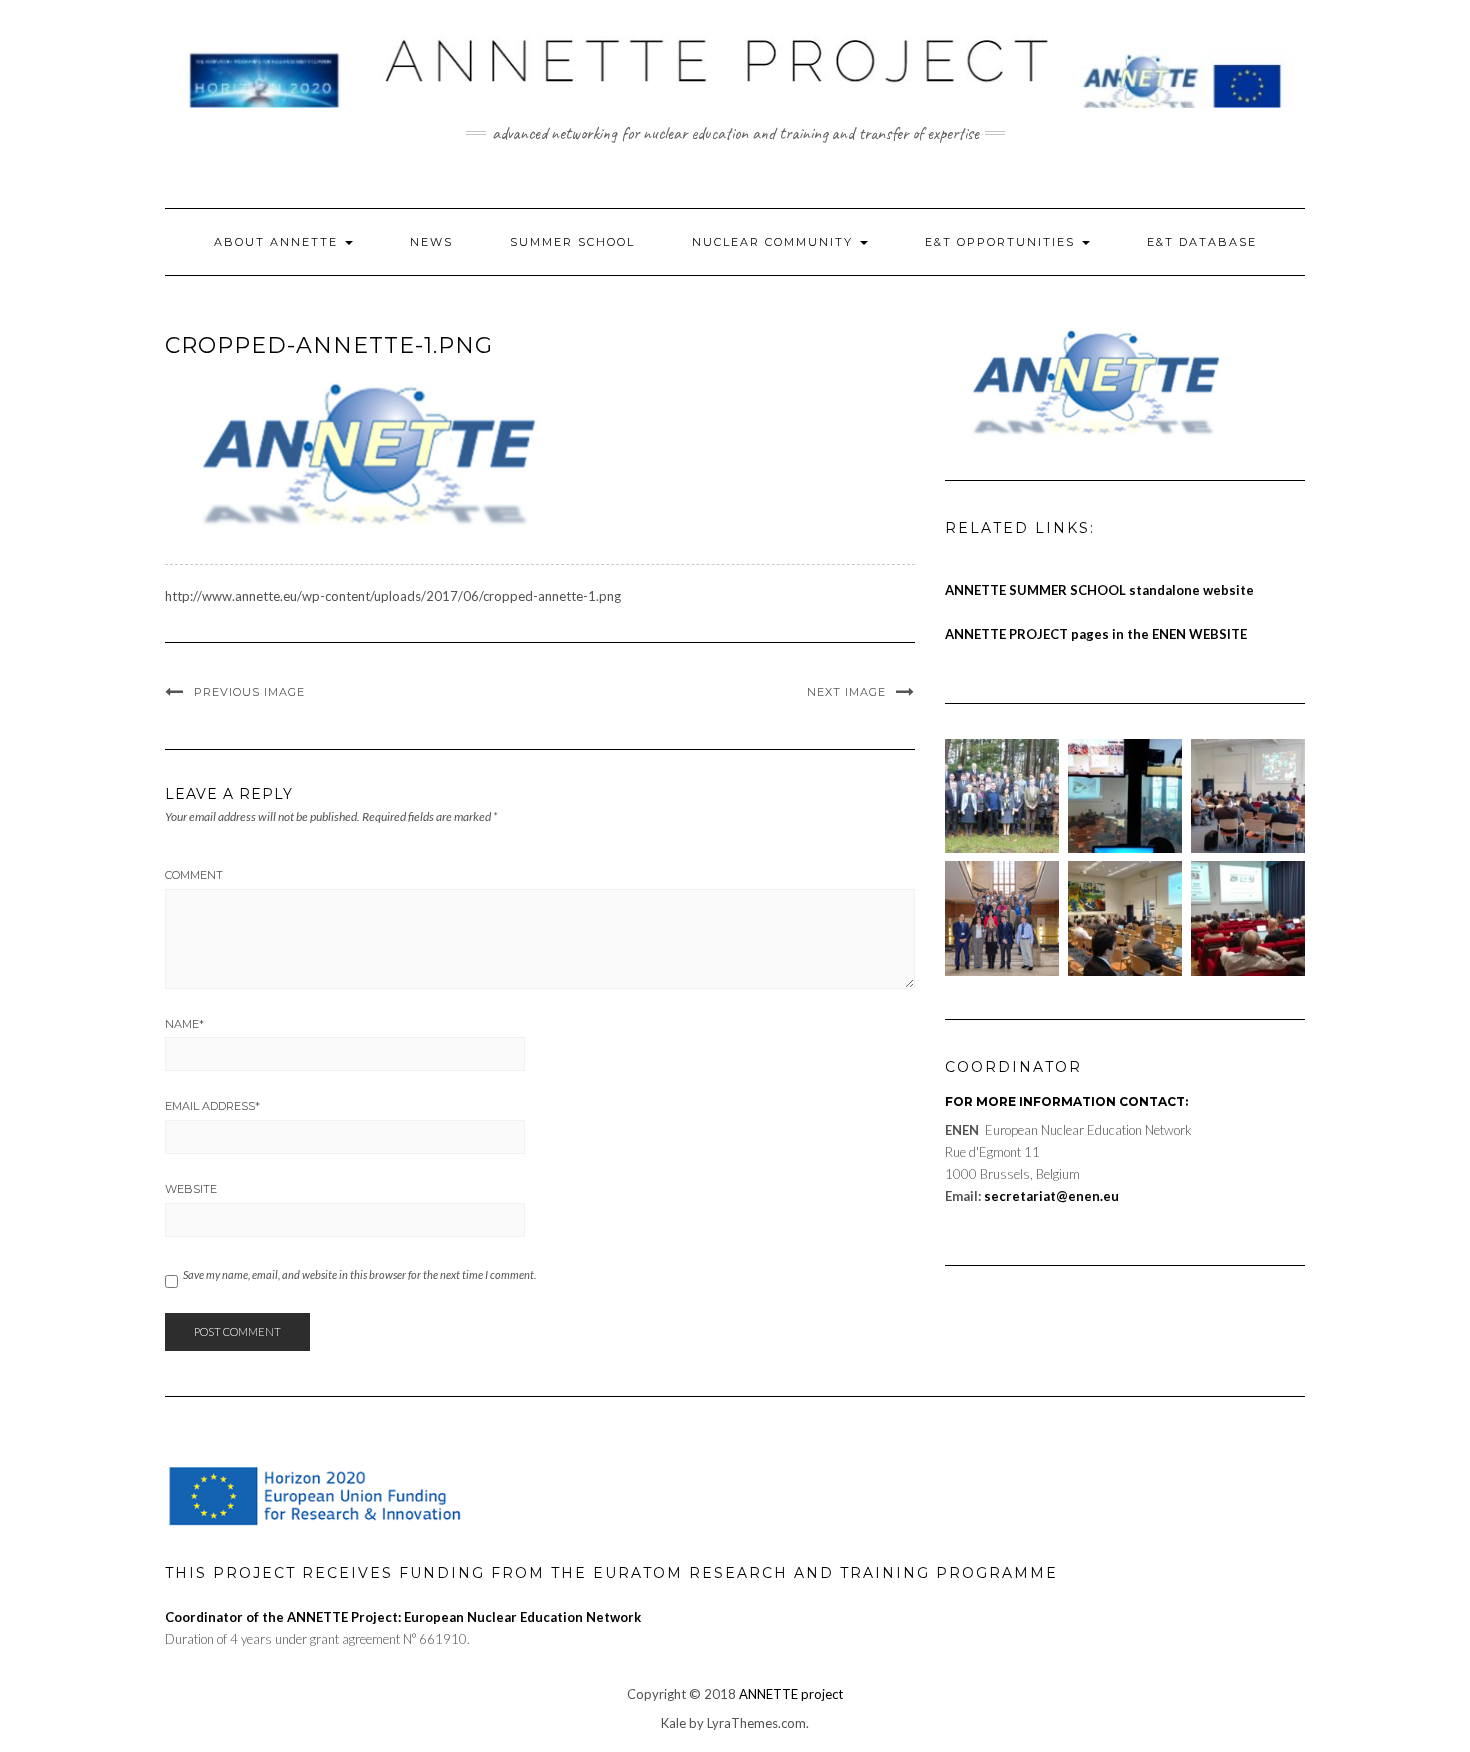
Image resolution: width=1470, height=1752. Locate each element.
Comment (194, 875)
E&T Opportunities (1002, 242)
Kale (673, 1723)
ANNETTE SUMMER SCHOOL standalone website (1099, 590)
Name (184, 1024)
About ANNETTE (278, 242)
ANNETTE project (791, 1694)
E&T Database (1202, 242)
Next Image (846, 692)
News (431, 242)
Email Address (212, 1106)
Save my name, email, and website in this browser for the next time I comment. (359, 1274)
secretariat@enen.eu (1051, 1196)
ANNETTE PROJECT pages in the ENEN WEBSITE (1096, 634)
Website (191, 1189)
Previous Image (249, 692)
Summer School (572, 242)
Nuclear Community (775, 242)
